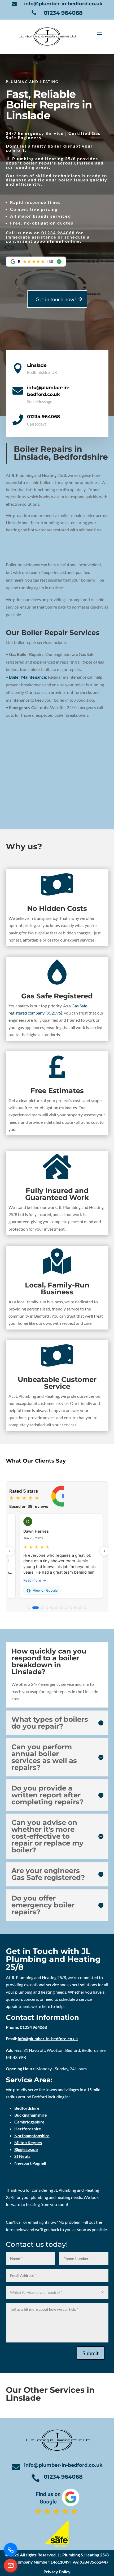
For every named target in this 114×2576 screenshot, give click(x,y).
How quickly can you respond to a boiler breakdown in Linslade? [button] (49, 1661)
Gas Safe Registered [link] (57, 996)
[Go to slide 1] (29, 1608)
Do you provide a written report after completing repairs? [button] (47, 1795)
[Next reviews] (104, 1551)
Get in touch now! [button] (56, 299)
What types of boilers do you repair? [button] (50, 1723)
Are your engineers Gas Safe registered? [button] (48, 1874)
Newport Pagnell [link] (30, 2163)
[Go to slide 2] (36, 1608)
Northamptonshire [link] (32, 2136)
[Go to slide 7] (61, 1608)
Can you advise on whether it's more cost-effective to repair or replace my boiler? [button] (47, 1836)
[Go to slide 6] (56, 1608)
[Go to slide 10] (76, 1608)
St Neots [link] (22, 2156)
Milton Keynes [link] (28, 2142)
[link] (16, 4)
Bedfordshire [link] (27, 2108)
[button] (99, 36)
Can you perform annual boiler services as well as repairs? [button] (44, 1757)
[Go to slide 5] (52, 1608)
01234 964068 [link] (63, 13)
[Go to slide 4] (47, 1608)
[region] (57, 1547)
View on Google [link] (45, 1590)
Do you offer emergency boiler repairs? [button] (43, 1905)
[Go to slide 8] (66, 1608)
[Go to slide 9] (71, 1608)
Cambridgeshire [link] (29, 2122)
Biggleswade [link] (26, 2149)
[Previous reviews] (10, 1551)
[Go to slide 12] (85, 1608)
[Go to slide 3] (42, 1608)
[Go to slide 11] (80, 1608)
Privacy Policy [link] (57, 2572)
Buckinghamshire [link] (31, 2115)
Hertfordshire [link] (28, 2129)
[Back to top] (109, 2538)
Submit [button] (91, 2353)
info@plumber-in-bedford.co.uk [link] (63, 4)
